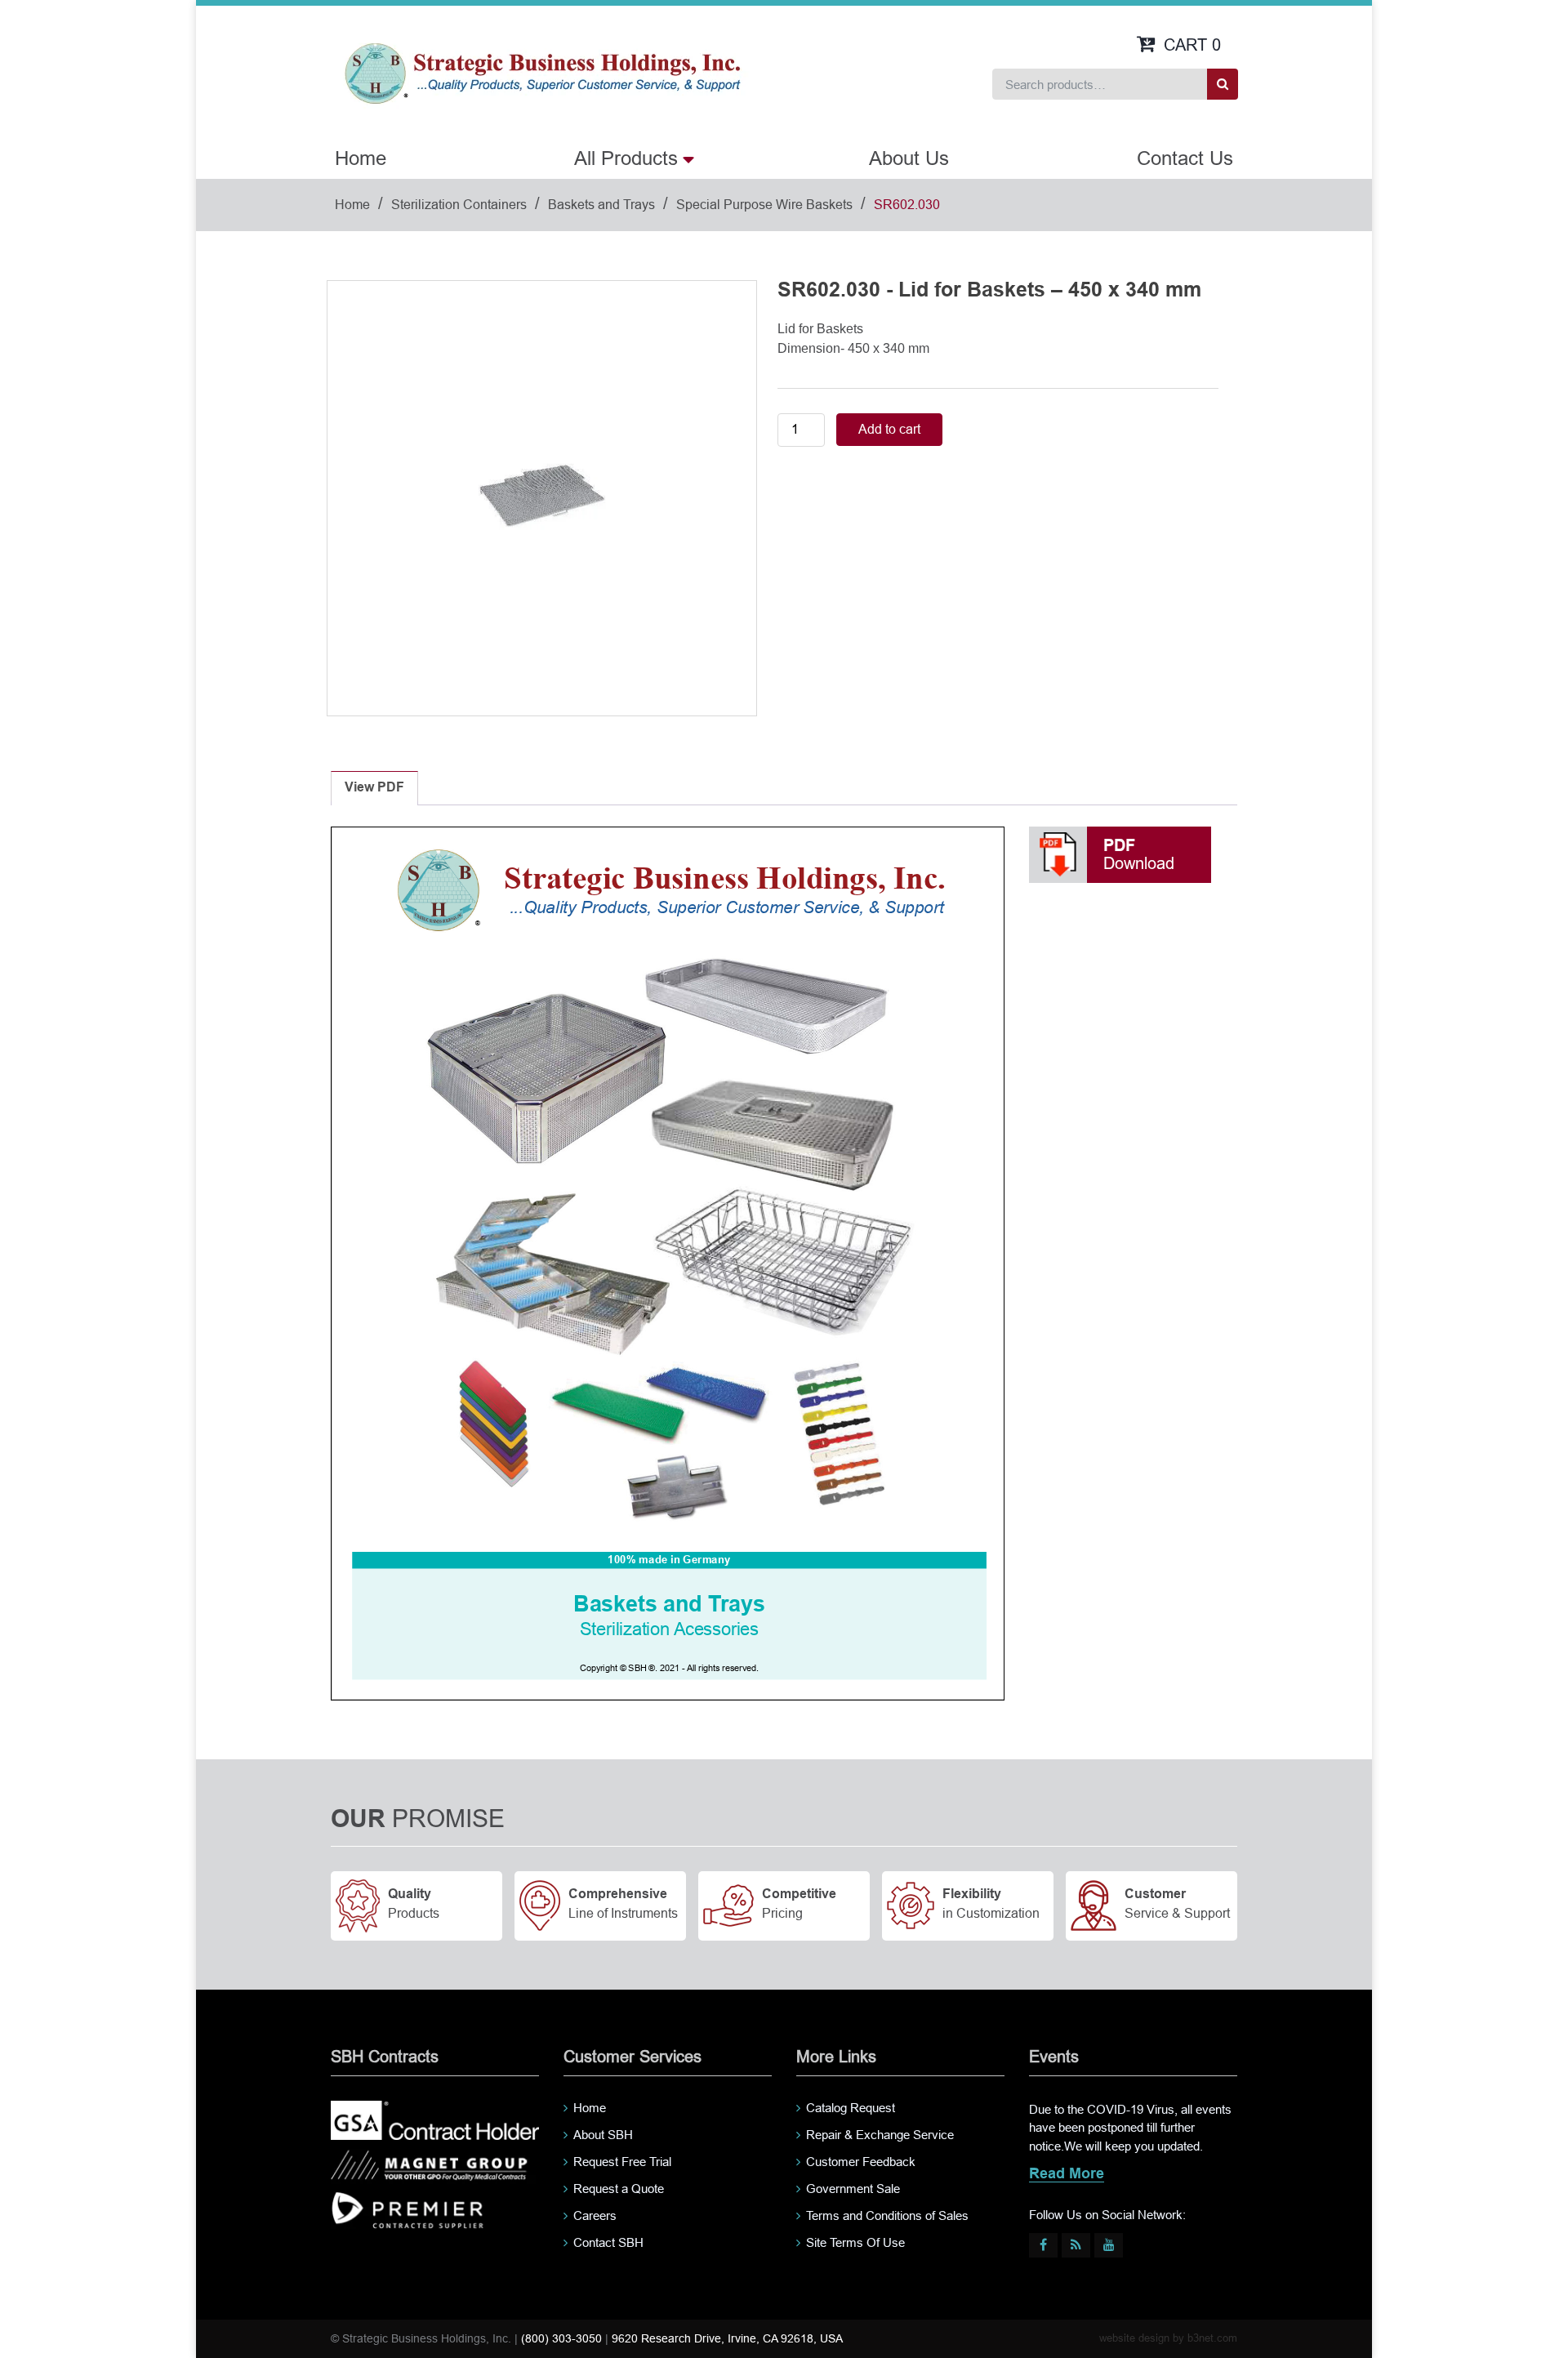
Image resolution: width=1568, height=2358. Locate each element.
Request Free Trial (622, 2162)
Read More (1067, 2175)
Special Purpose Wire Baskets (764, 205)
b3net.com (1212, 2338)
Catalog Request (851, 2108)
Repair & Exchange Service (880, 2135)
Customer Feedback (861, 2162)
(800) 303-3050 (561, 2338)
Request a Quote (619, 2189)
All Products (626, 158)
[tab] (374, 788)
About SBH (603, 2135)
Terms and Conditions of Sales (887, 2215)
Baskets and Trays (601, 205)
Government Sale (853, 2189)
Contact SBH (608, 2242)
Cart (1192, 45)
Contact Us (1185, 158)
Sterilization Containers (459, 205)
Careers (595, 2215)
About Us (909, 158)
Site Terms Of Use (855, 2242)
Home (361, 158)
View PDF (374, 788)
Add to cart (889, 429)
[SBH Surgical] (542, 72)
